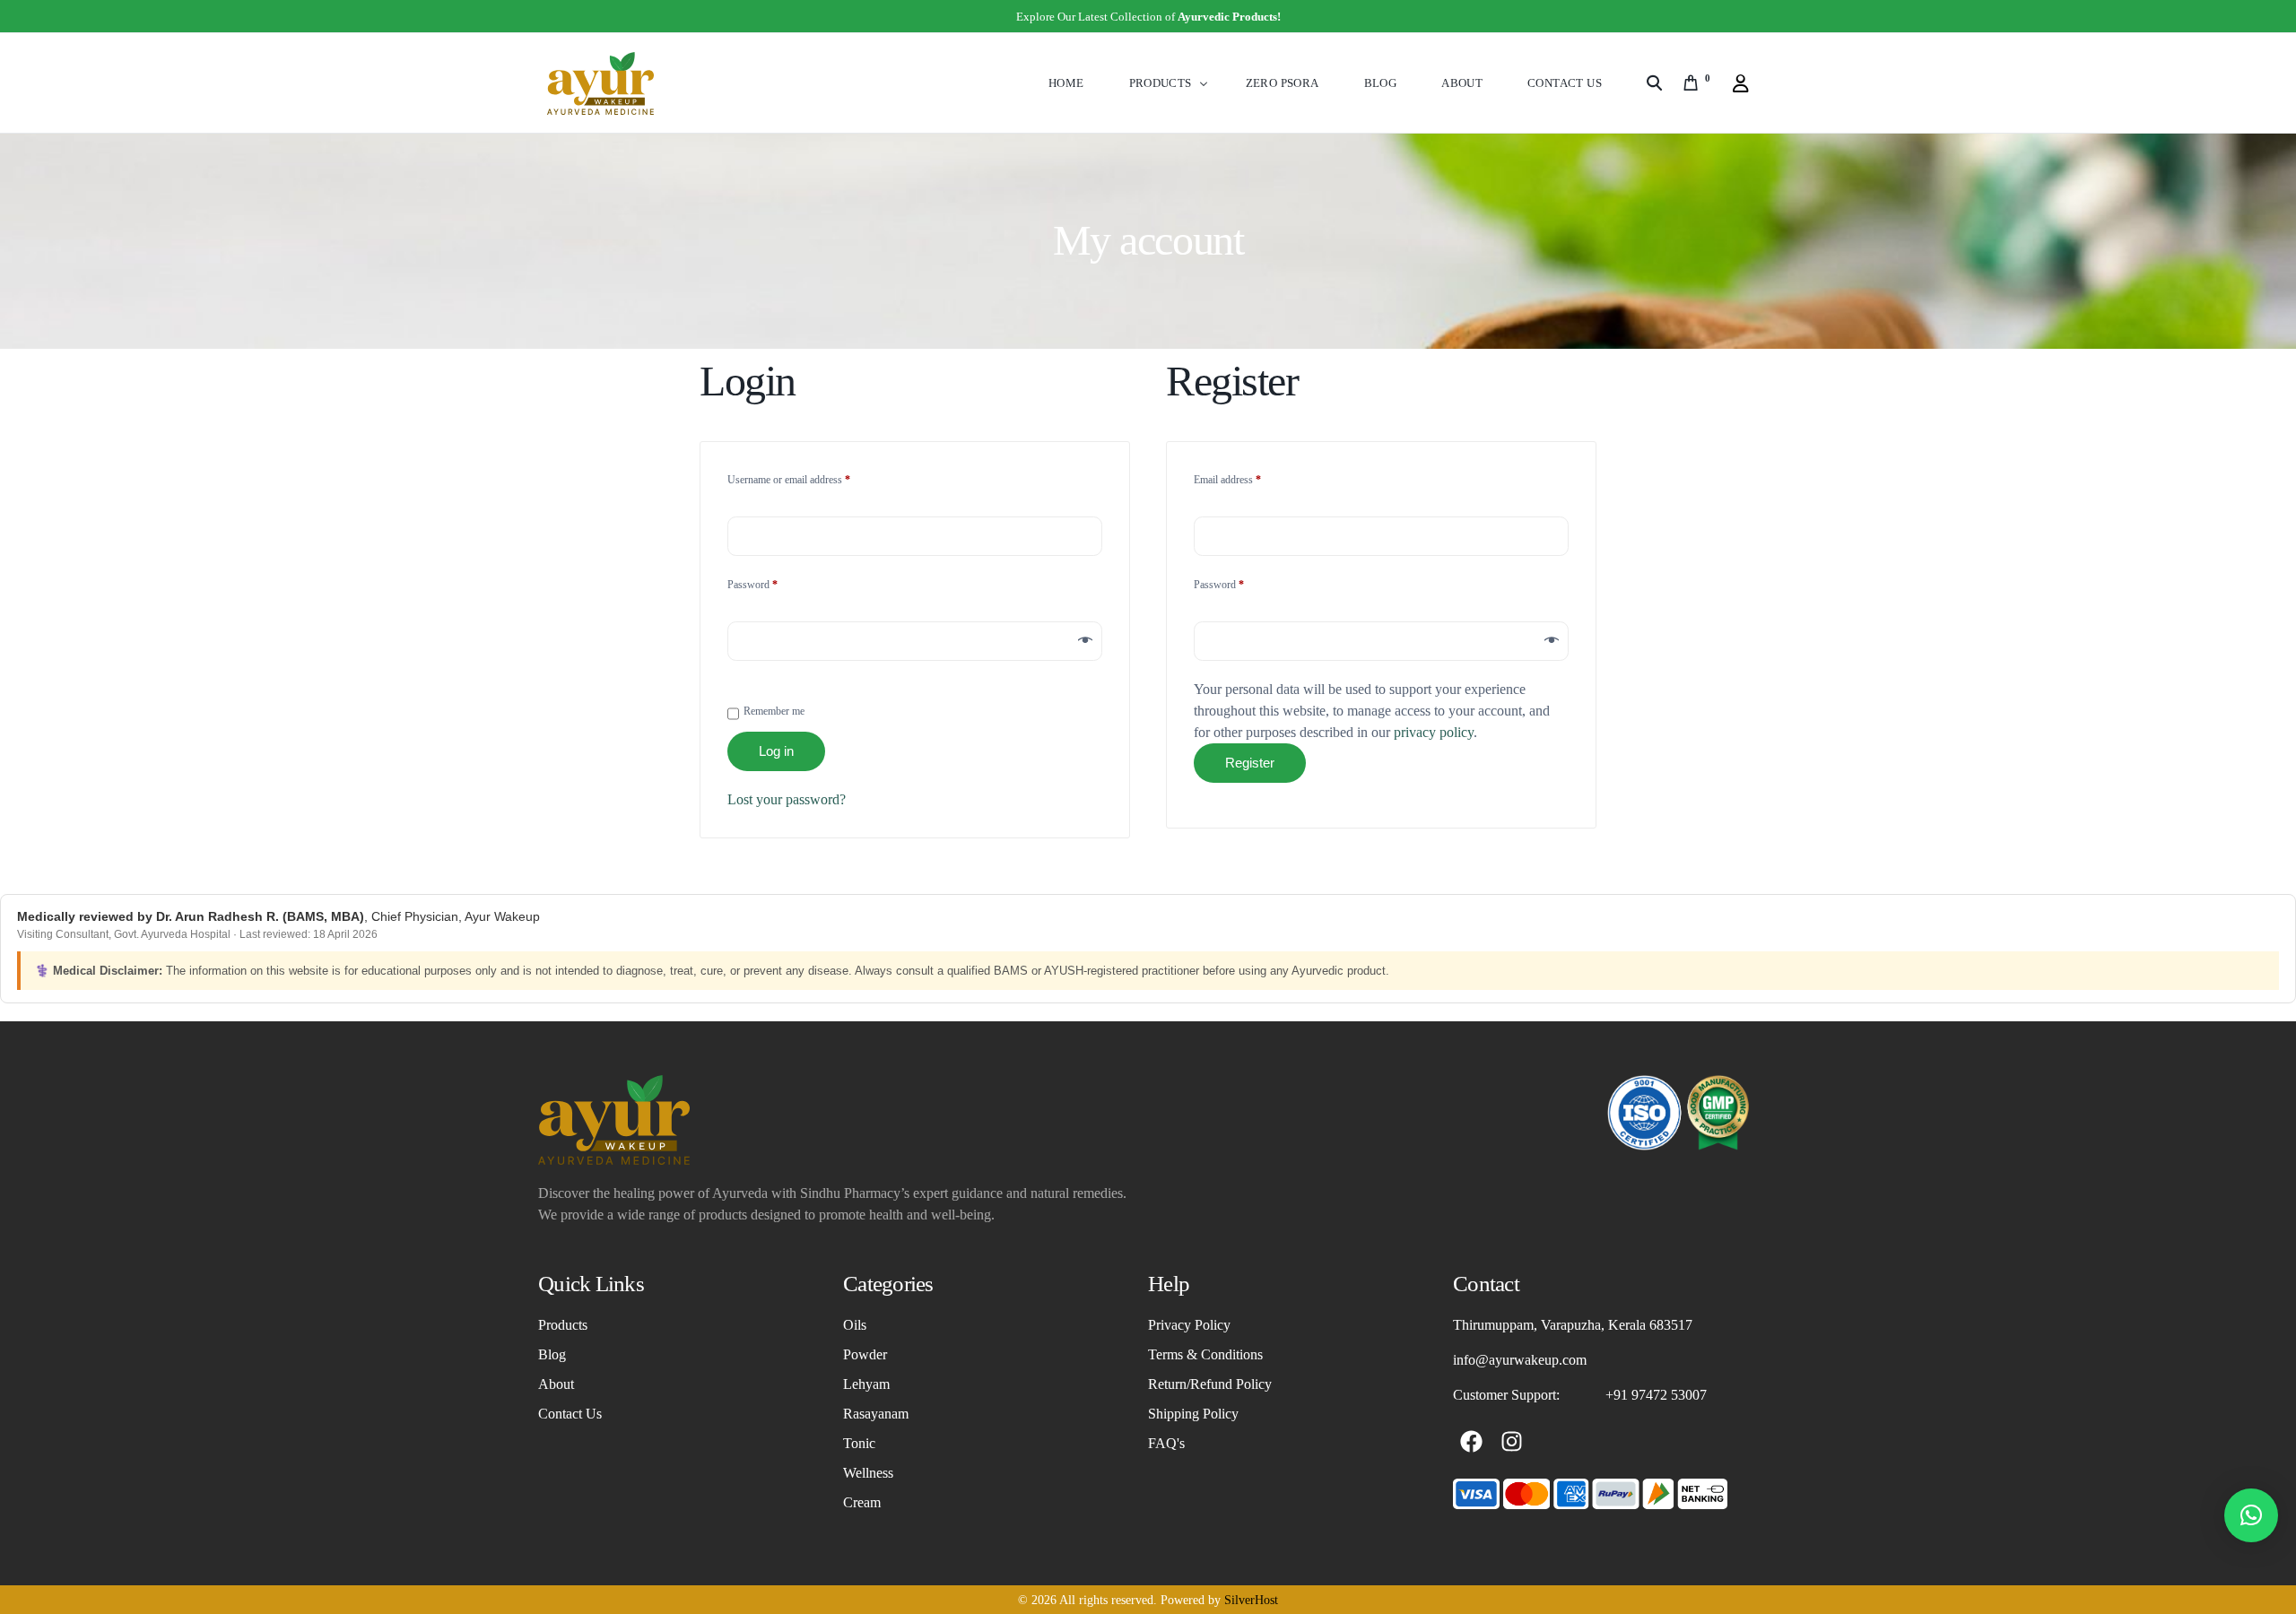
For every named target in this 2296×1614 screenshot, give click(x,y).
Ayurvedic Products (1227, 17)
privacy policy (1434, 732)
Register (1250, 763)
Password (771, 582)
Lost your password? (787, 799)
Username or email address (808, 477)
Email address (1246, 477)
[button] (2251, 1515)
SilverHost (1251, 1600)
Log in (776, 751)
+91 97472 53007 (1656, 1395)
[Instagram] (1511, 1442)
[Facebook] (1471, 1442)
